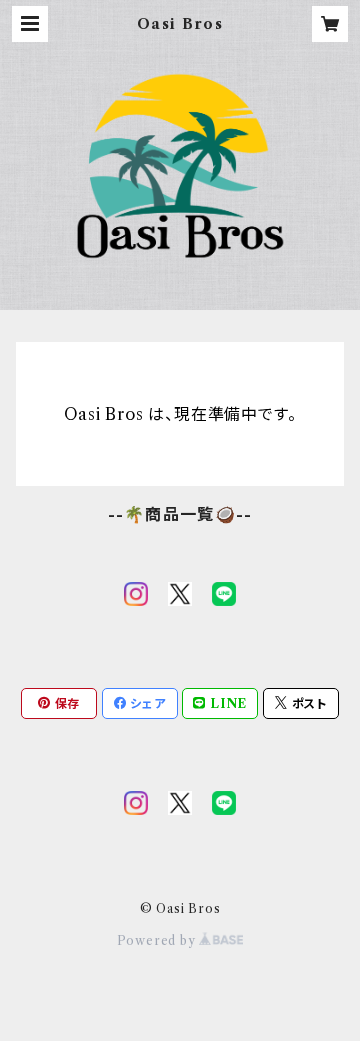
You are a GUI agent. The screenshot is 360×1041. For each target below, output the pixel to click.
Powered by (158, 940)
